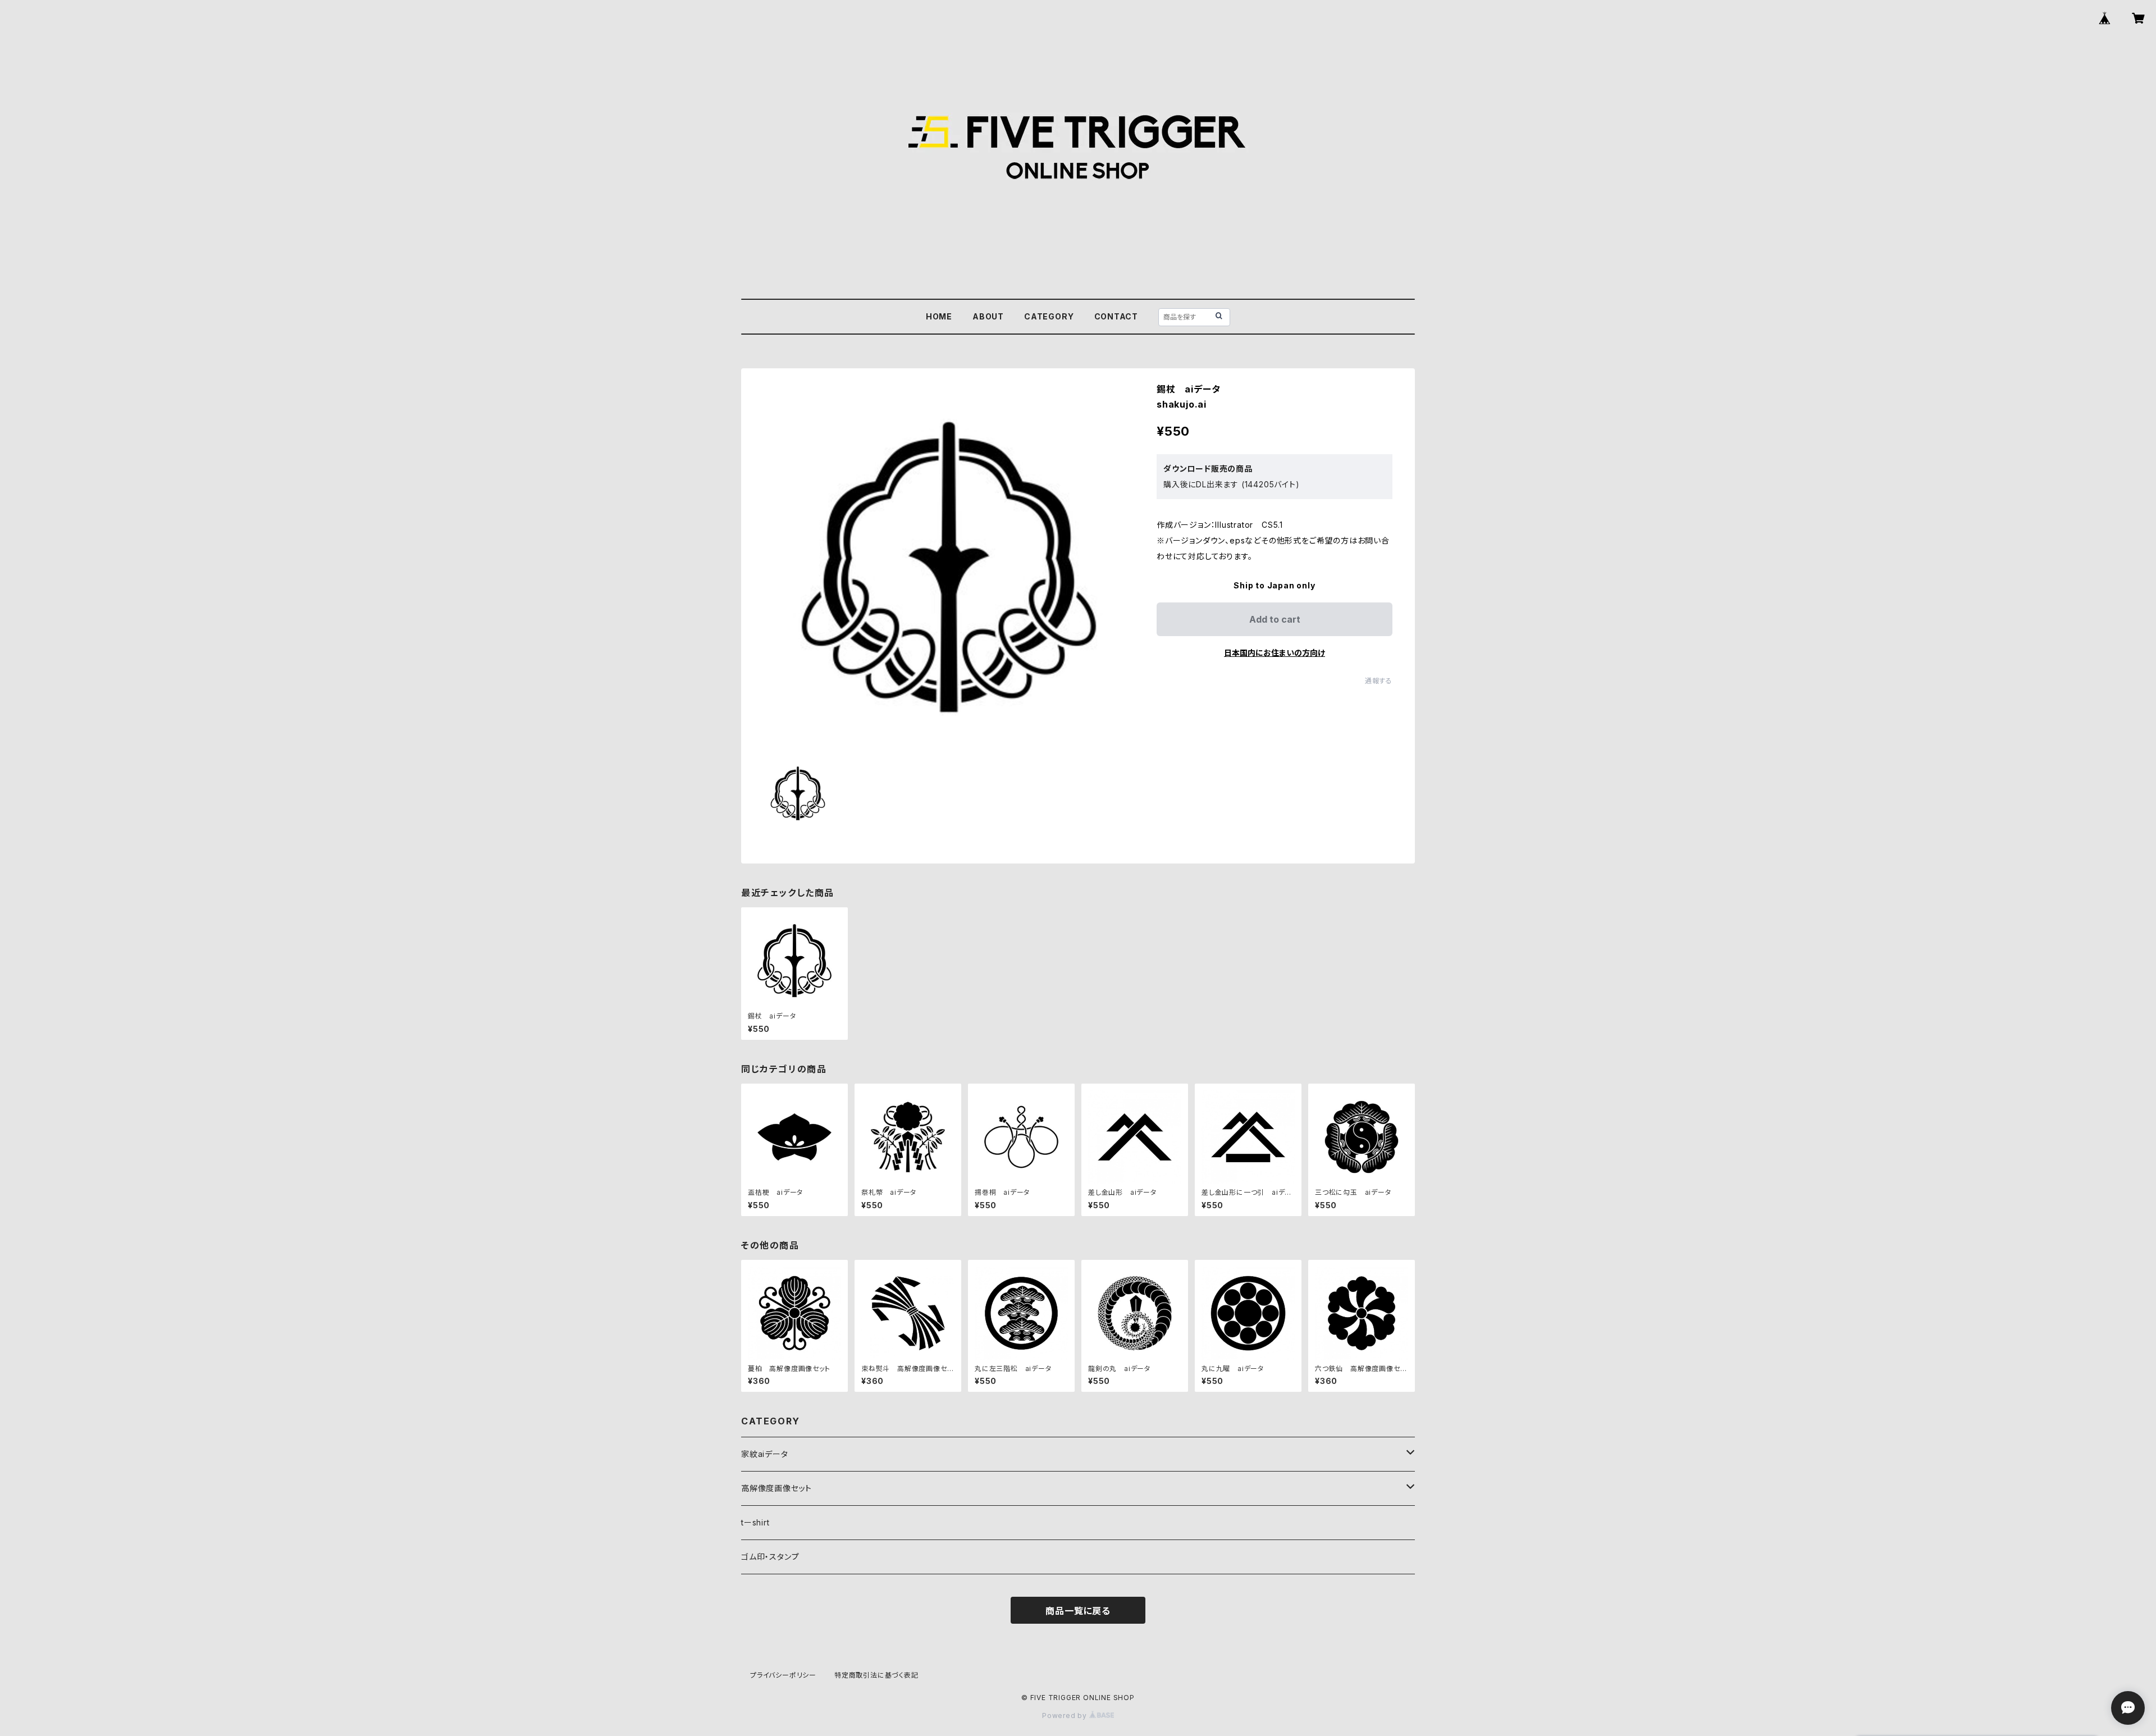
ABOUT (988, 316)
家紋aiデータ (765, 1454)
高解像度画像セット (776, 1488)
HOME (939, 316)
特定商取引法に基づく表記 (876, 1675)
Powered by (1066, 1716)
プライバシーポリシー (783, 1675)
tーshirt (755, 1522)
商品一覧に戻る (1078, 1611)
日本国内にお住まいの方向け (1275, 653)
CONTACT (1116, 316)
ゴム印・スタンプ (770, 1557)
